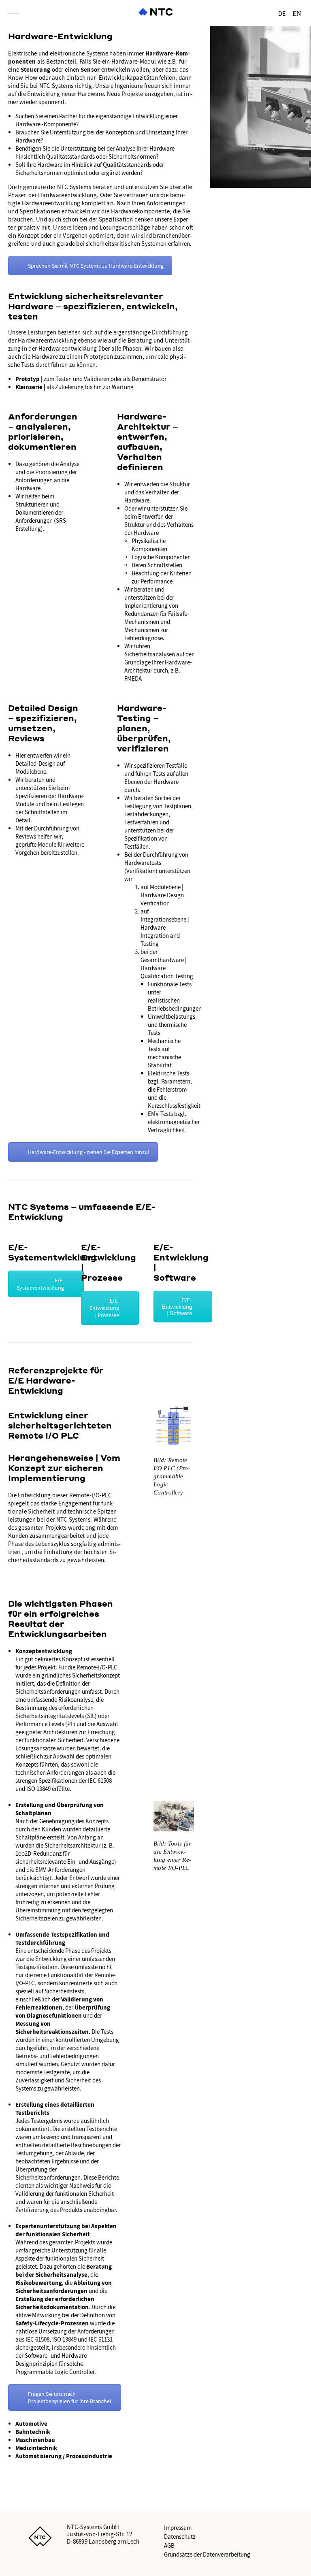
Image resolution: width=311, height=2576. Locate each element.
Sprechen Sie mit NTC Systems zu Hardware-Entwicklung (96, 266)
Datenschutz (180, 2537)
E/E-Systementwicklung (40, 1284)
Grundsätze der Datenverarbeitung (207, 2555)
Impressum (178, 2528)
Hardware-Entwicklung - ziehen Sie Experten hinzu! (89, 1152)
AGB (169, 2546)
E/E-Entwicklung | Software (177, 1307)
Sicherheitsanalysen (150, 654)
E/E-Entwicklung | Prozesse (104, 1308)
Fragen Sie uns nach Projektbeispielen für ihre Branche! (70, 2397)
